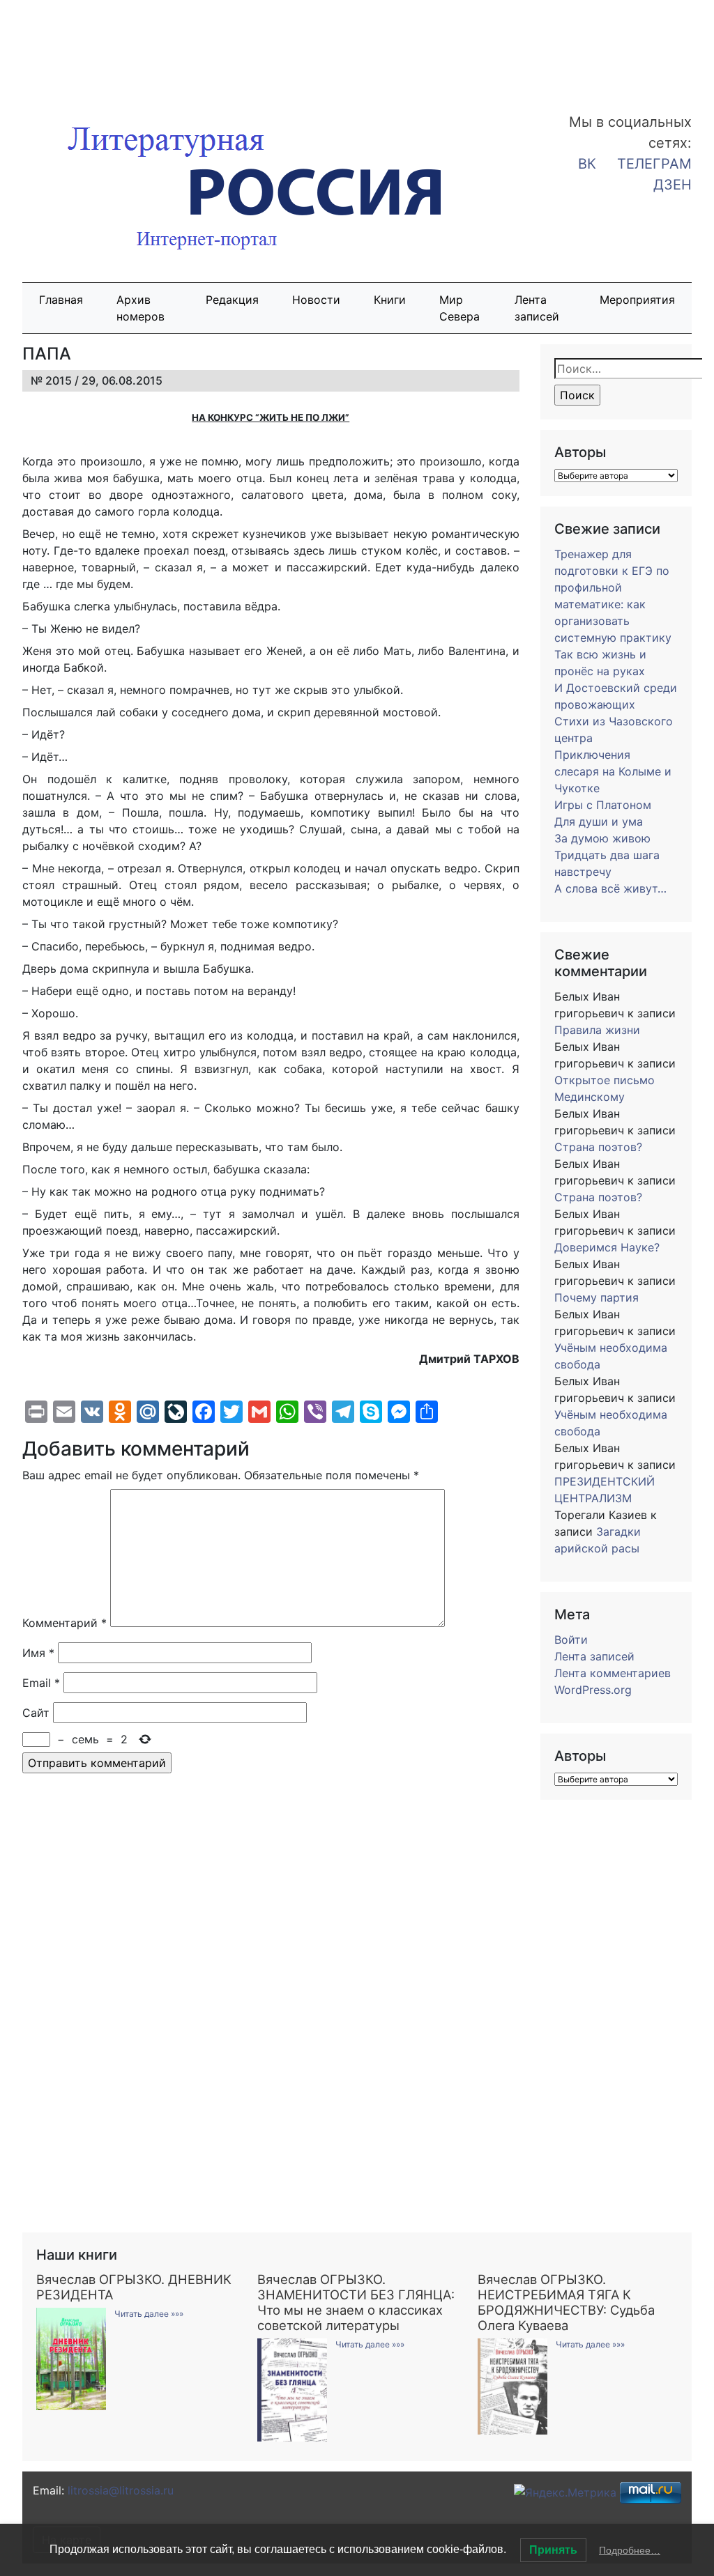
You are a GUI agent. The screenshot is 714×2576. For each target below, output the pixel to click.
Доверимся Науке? (607, 1247)
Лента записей (537, 308)
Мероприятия (637, 300)
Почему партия (597, 1297)
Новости (316, 300)
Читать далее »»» (149, 2314)
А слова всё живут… (610, 888)
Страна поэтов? (598, 1147)
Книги (390, 300)
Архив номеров (140, 308)
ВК (587, 164)
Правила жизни (597, 1030)
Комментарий (64, 1623)
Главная (61, 300)
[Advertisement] (112, 47)
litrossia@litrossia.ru (121, 2490)
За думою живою (602, 838)
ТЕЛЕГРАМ (654, 164)
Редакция (232, 300)
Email (41, 1683)
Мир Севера (459, 308)
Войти (571, 1640)
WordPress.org (593, 1690)
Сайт (36, 1713)
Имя (38, 1653)
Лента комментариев (613, 1673)
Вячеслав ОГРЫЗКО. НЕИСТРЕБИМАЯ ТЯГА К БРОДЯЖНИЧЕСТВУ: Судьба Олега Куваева (566, 2302)
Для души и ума (599, 822)
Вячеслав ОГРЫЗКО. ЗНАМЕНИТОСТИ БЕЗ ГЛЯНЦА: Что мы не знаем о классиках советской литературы (356, 2302)
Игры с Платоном (603, 805)
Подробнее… (630, 2550)
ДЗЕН (673, 185)
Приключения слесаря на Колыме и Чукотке (613, 771)
